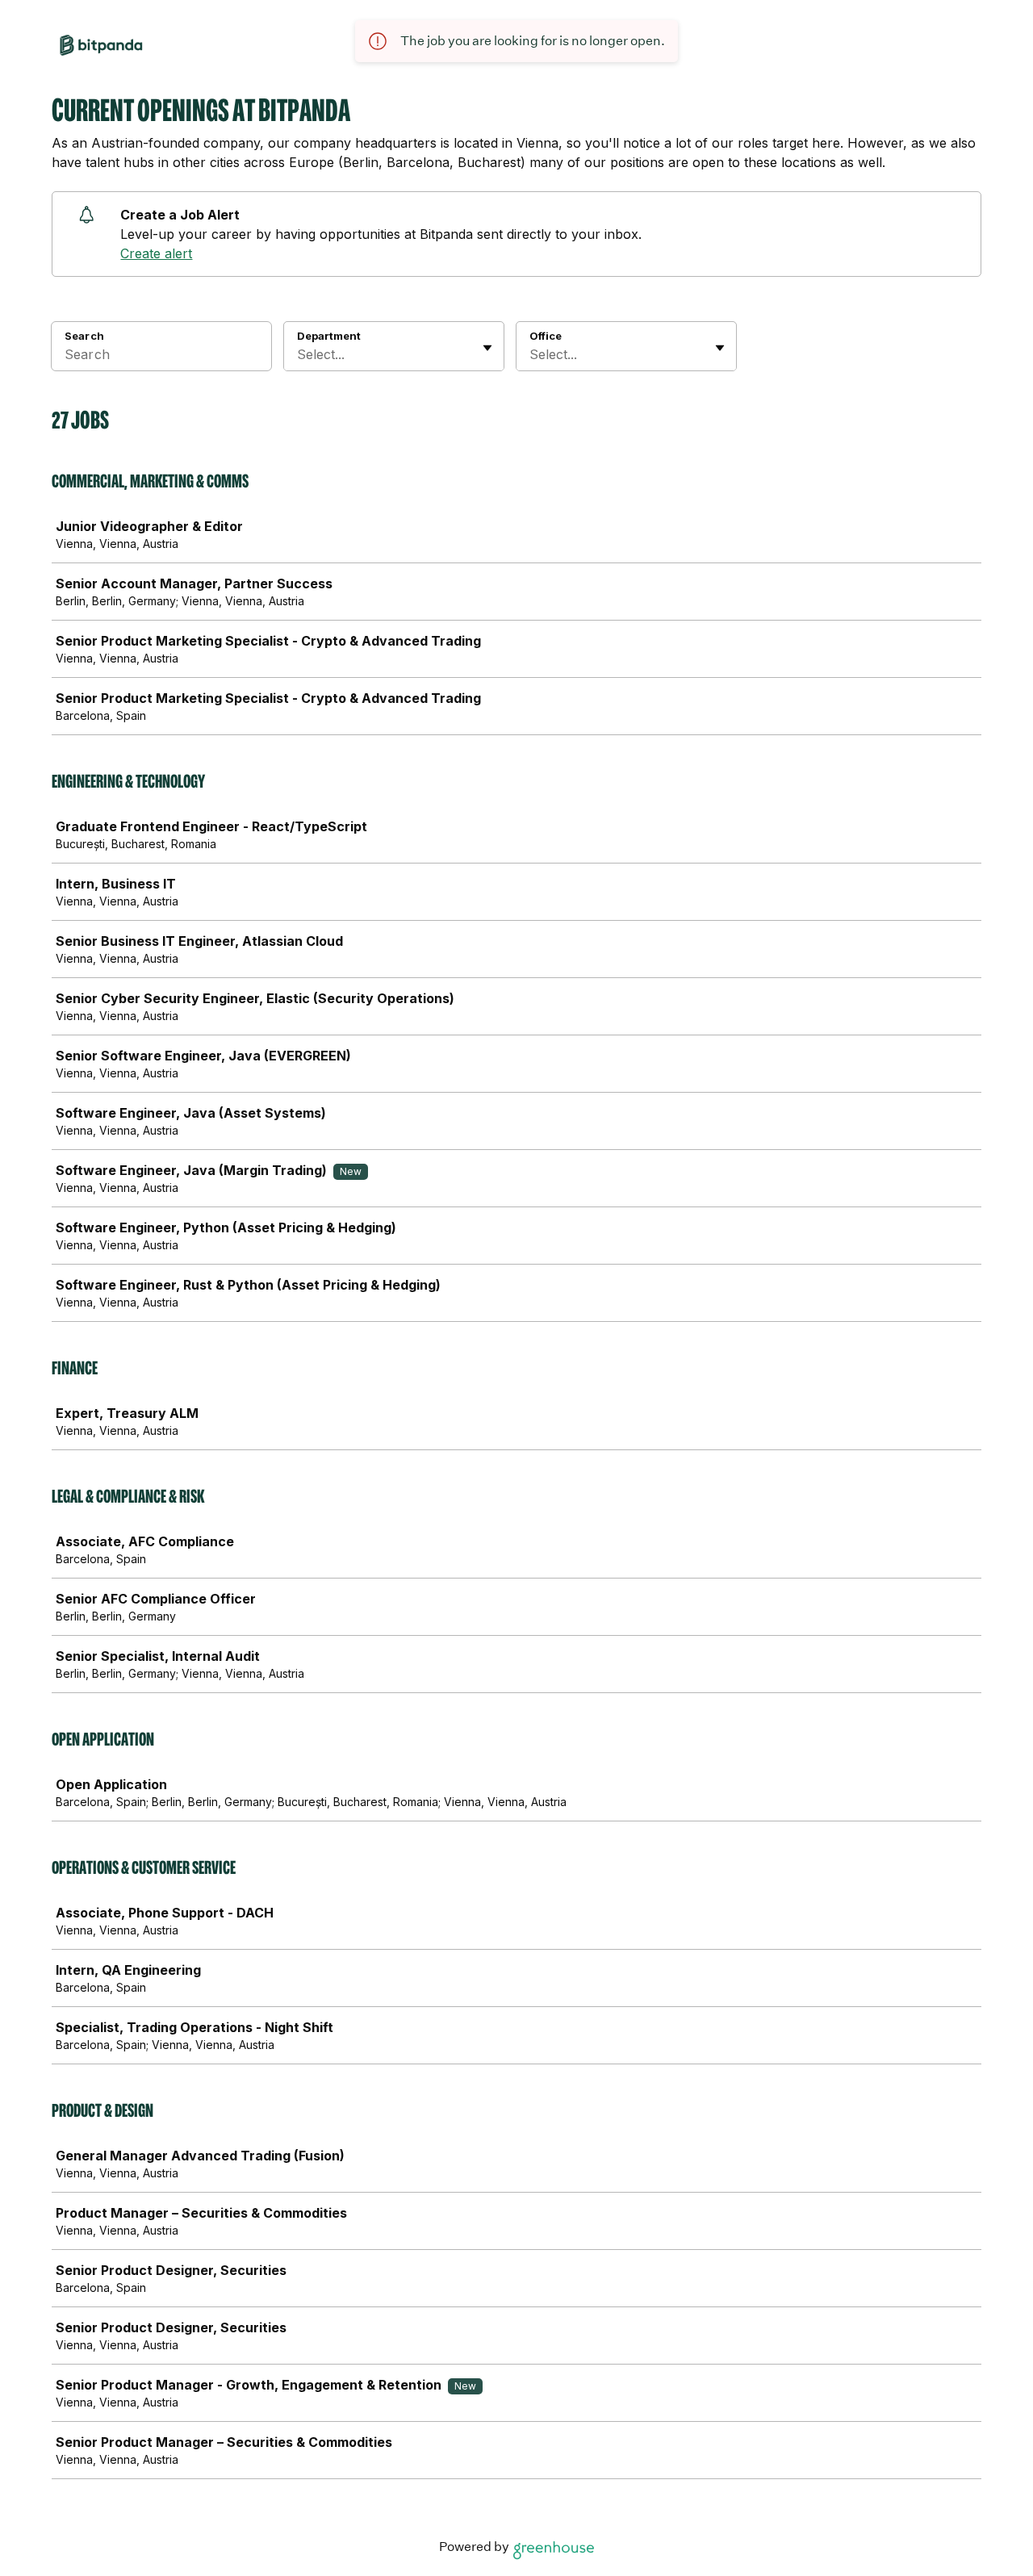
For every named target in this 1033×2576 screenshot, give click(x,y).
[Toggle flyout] (487, 348)
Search (84, 336)
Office (546, 336)
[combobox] (299, 354)
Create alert (156, 253)
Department (329, 336)
